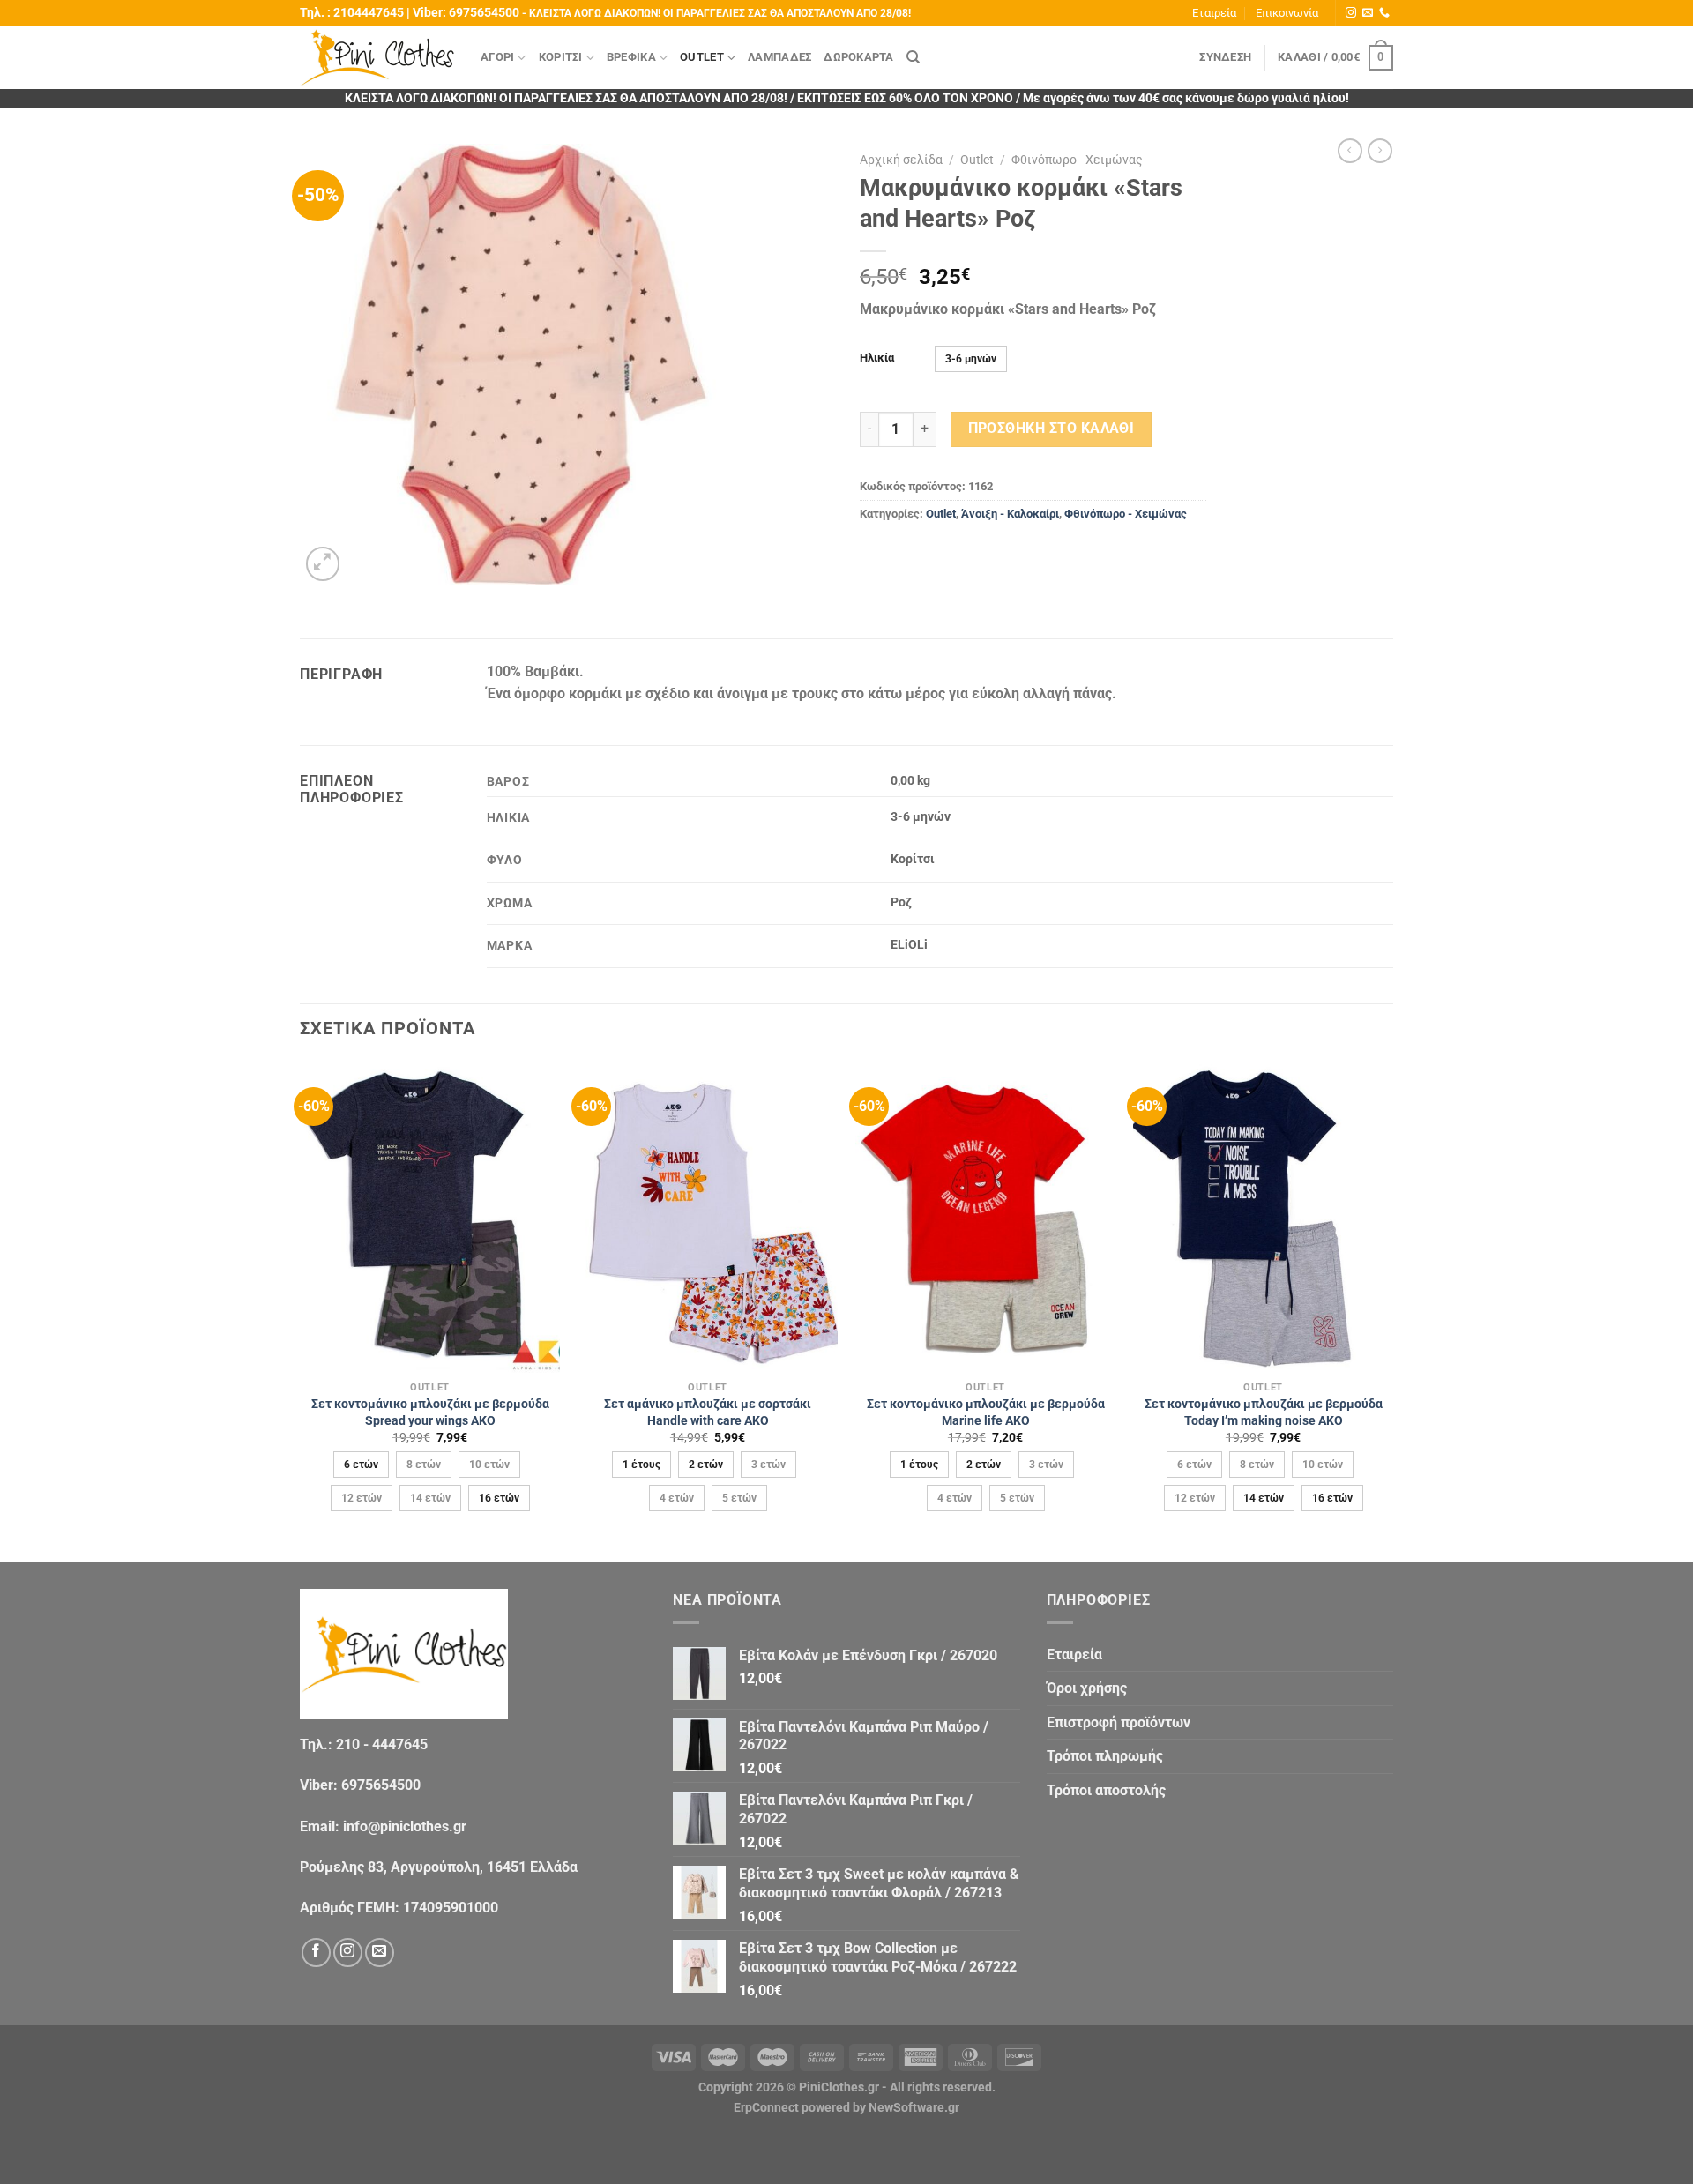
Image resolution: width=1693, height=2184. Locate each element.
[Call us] (1384, 13)
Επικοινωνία (1287, 13)
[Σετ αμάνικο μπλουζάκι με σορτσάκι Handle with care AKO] (708, 1217)
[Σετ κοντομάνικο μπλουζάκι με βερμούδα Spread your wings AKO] (430, 1217)
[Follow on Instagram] (1351, 13)
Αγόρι (497, 57)
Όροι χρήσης (1087, 1688)
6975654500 (484, 13)
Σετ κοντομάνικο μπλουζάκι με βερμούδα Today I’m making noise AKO (1264, 1413)
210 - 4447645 (382, 1744)
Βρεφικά (631, 57)
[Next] (1392, 1310)
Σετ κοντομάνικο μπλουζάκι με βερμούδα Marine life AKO (986, 1413)
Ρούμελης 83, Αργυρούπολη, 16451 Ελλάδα (439, 1867)
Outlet (702, 57)
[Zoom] (323, 564)
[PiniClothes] (377, 58)
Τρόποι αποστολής (1106, 1790)
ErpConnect (766, 2108)
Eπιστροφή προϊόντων (1119, 1722)
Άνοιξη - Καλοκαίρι (1010, 514)
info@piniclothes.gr (405, 1826)
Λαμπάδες (779, 57)
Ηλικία (877, 358)
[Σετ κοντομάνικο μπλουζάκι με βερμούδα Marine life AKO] (985, 1217)
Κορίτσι (561, 57)
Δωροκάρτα (858, 57)
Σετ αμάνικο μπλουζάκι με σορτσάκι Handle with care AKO (708, 1413)
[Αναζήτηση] (913, 57)
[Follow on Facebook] (316, 1953)
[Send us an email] (1368, 13)
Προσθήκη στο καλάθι (1052, 429)
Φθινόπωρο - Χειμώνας (1077, 160)
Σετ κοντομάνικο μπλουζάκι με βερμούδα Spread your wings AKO (430, 1413)
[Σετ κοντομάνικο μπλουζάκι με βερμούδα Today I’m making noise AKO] (1263, 1217)
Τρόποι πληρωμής (1105, 1756)
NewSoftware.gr (914, 2108)
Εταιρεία (1214, 13)
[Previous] (301, 1310)
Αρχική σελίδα (901, 160)
